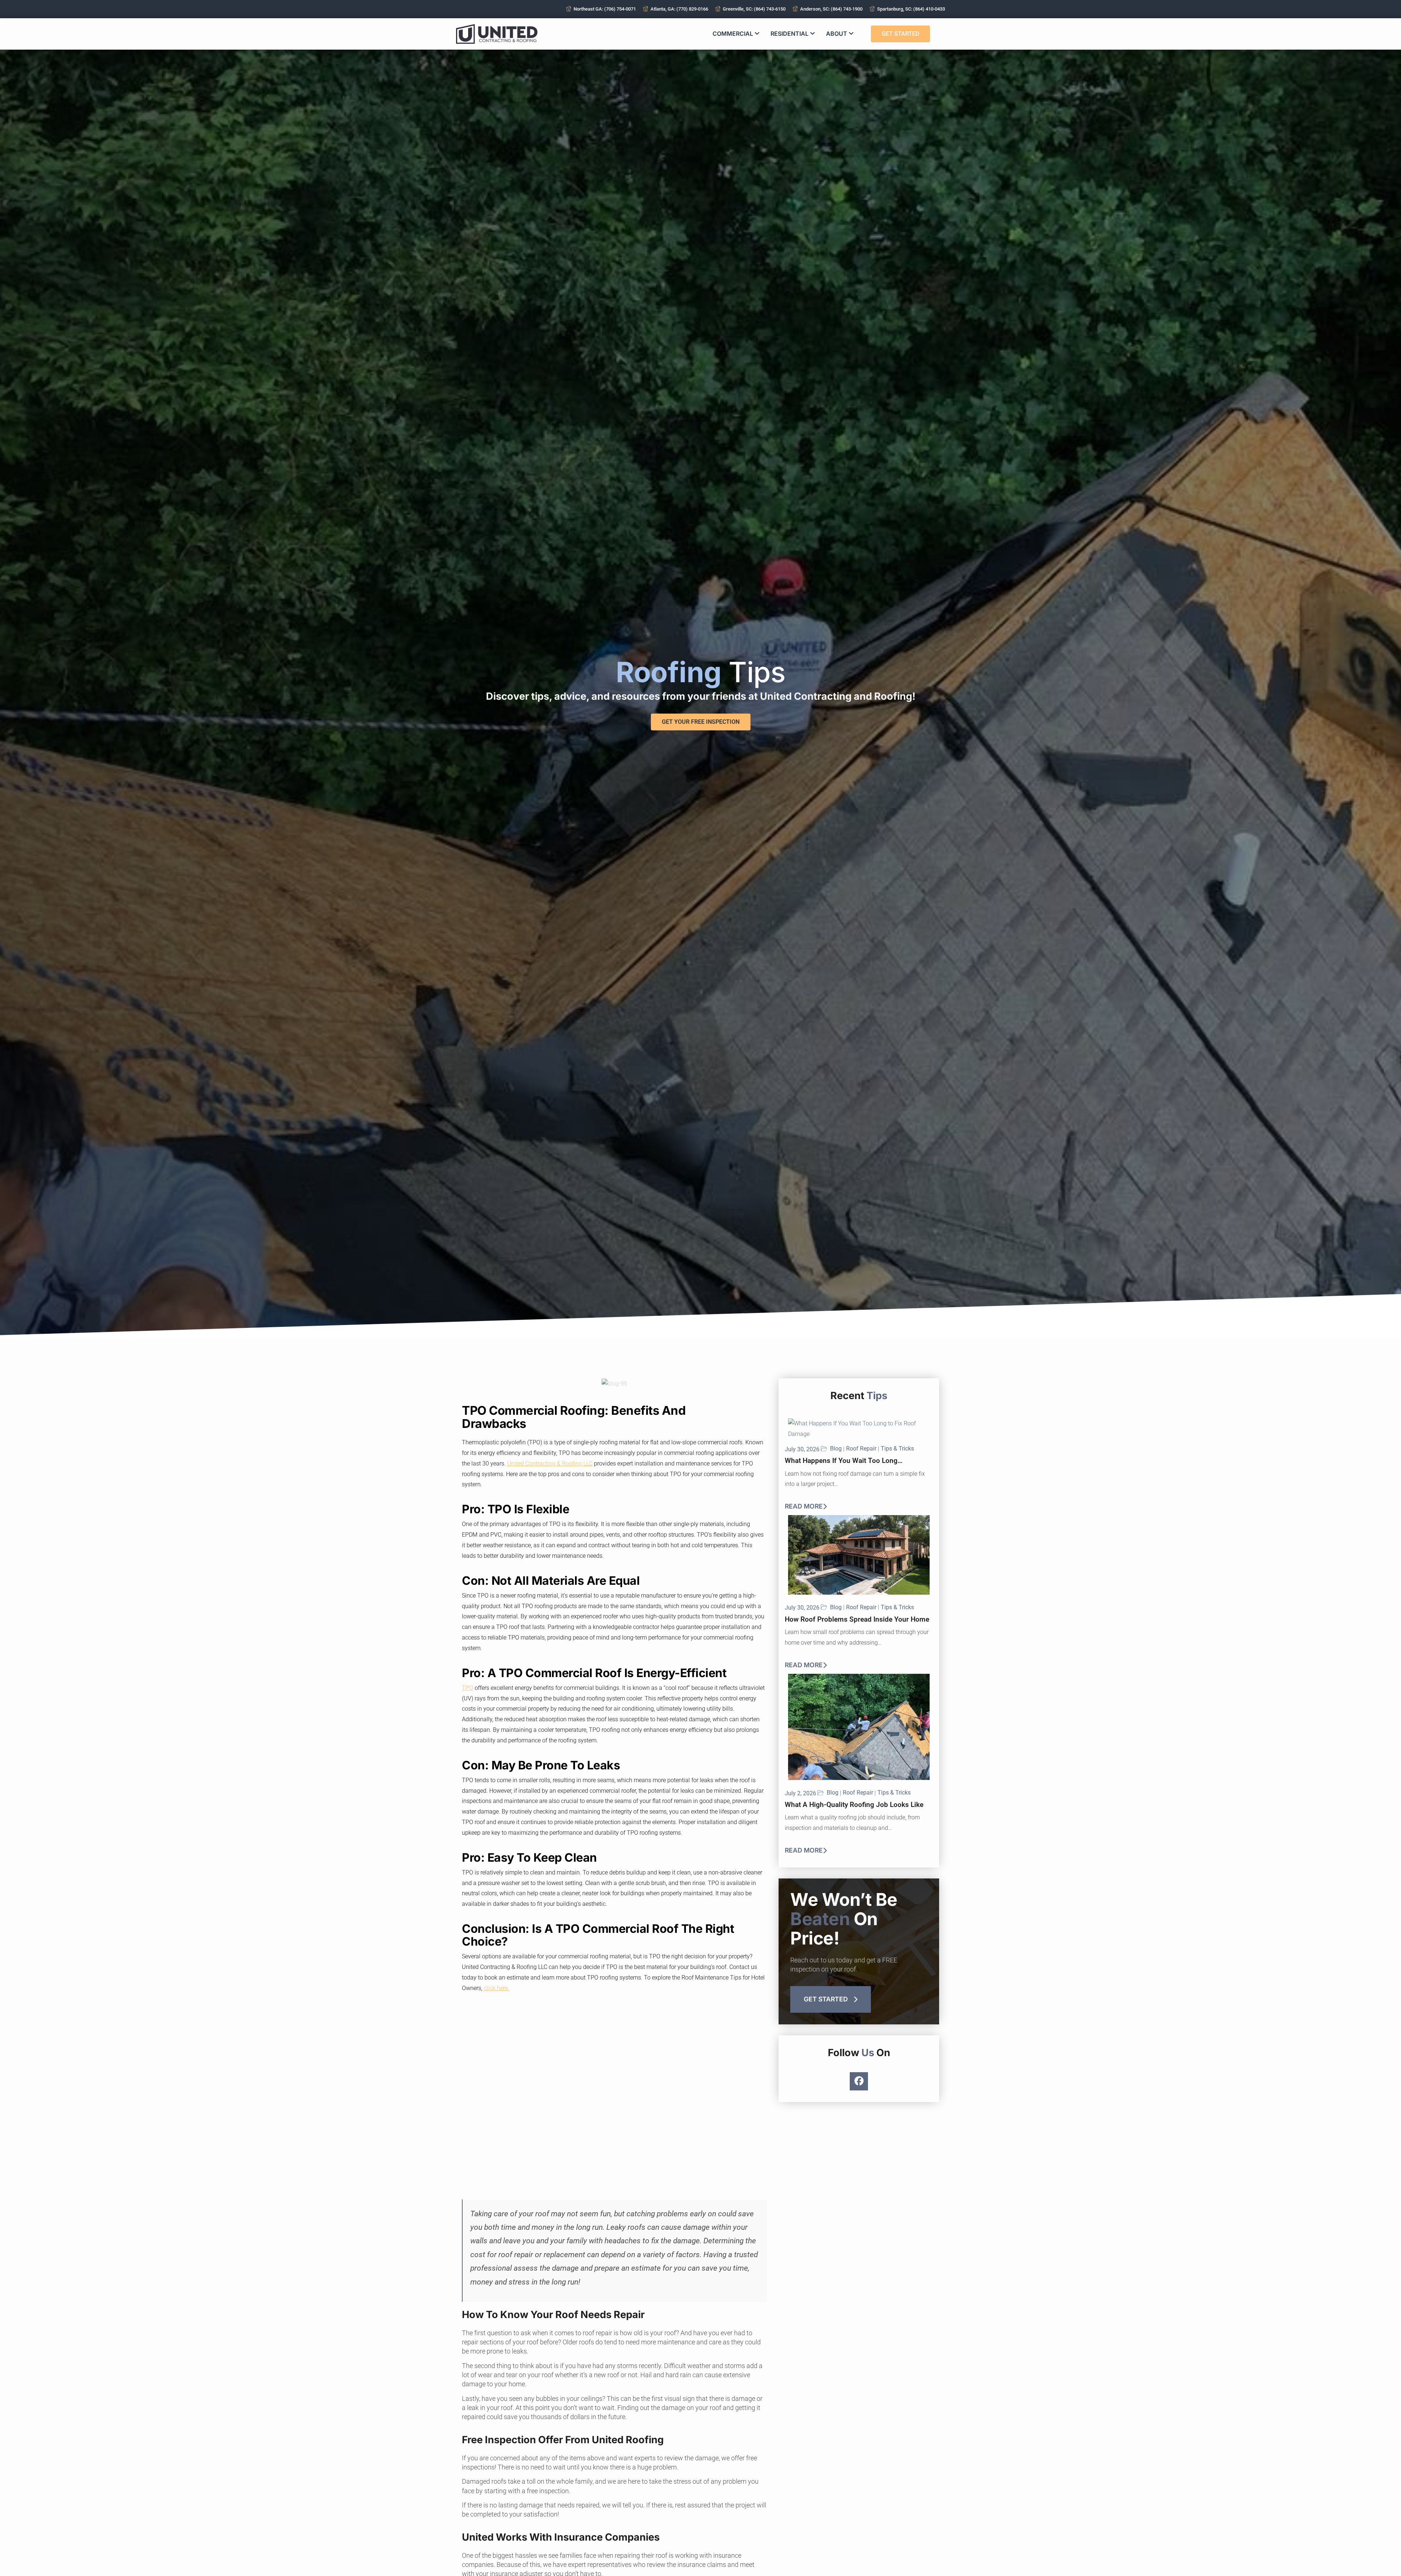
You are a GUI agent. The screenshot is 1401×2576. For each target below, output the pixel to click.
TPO (468, 1688)
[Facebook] (859, 2081)
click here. (497, 1988)
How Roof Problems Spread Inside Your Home (857, 1619)
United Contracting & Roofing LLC (550, 1463)
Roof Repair (861, 1449)
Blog (836, 1449)
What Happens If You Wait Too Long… (844, 1461)
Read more (804, 1506)
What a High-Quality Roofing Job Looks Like (854, 1805)
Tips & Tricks (897, 1449)
